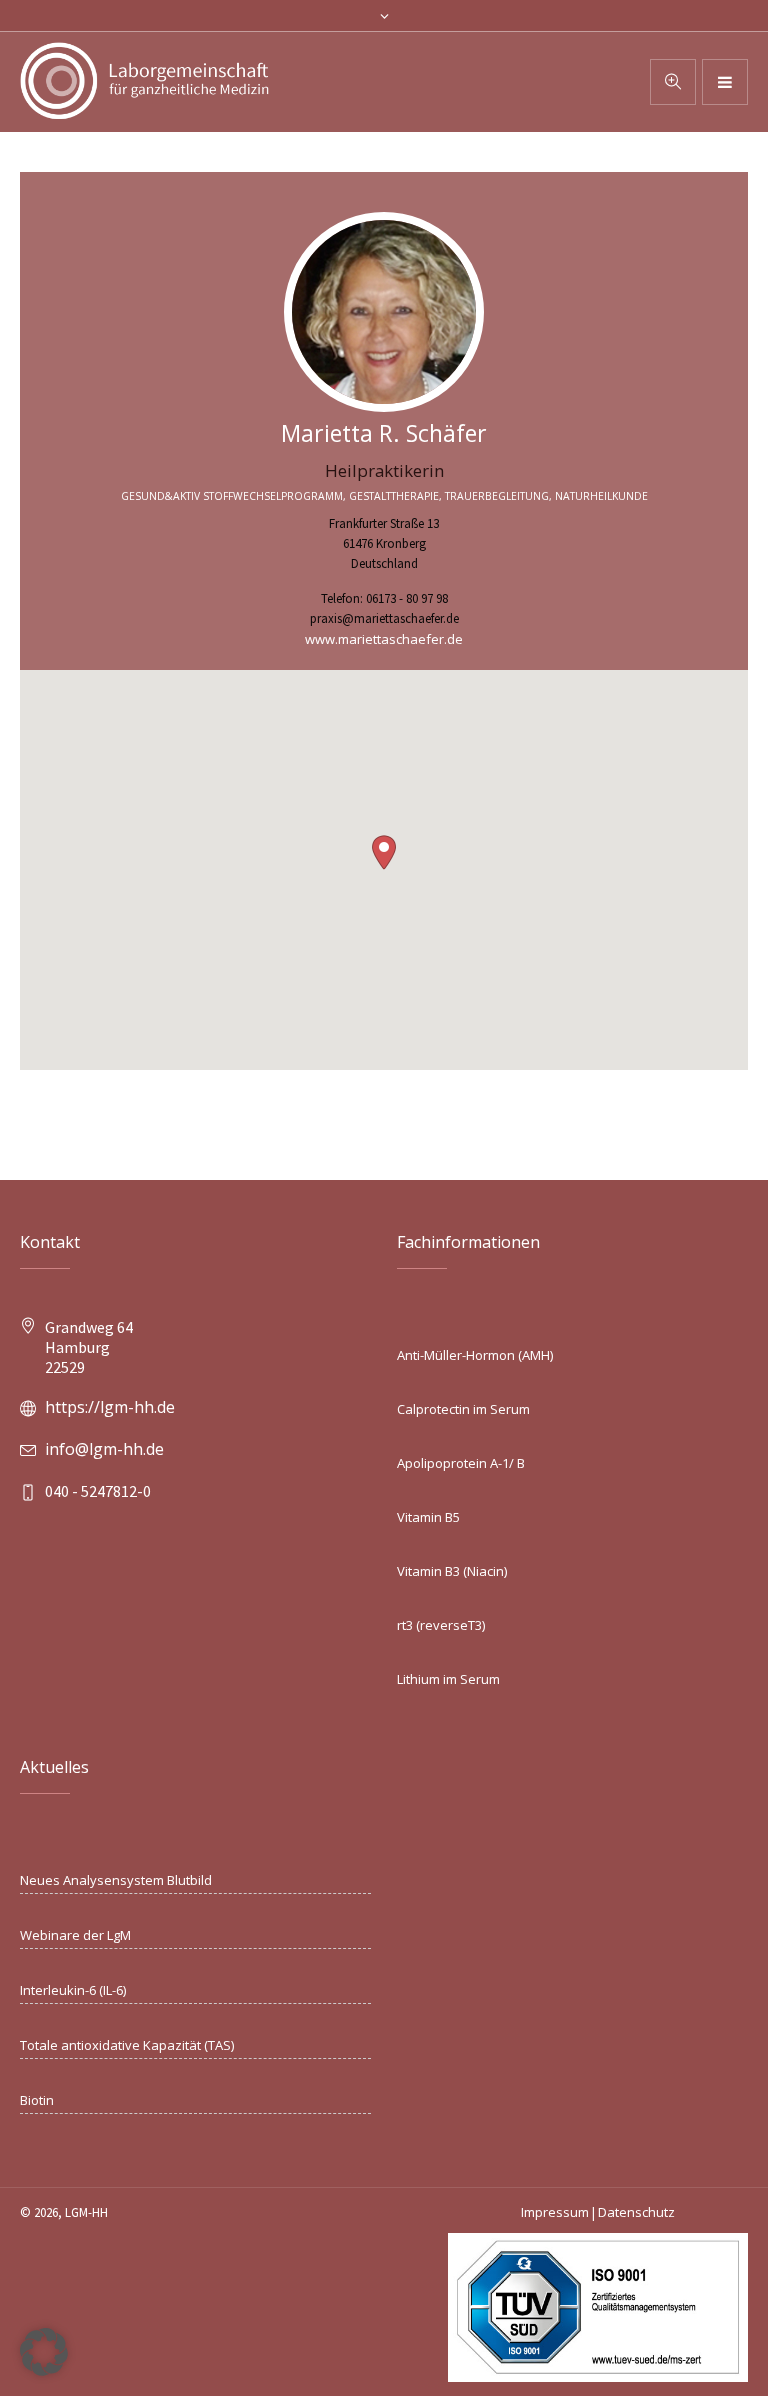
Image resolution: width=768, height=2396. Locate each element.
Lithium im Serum (448, 1679)
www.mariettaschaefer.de (384, 639)
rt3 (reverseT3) (441, 1625)
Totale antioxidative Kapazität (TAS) (127, 2045)
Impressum (555, 2212)
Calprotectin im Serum (463, 1409)
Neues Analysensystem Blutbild (116, 1880)
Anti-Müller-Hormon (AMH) (475, 1355)
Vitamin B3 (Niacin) (452, 1571)
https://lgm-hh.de (110, 1407)
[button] (384, 852)
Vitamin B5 (428, 1517)
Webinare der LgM (75, 1935)
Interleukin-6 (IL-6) (73, 1990)
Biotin (37, 2100)
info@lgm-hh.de (104, 1449)
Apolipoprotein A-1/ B (461, 1463)
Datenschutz (636, 2212)
